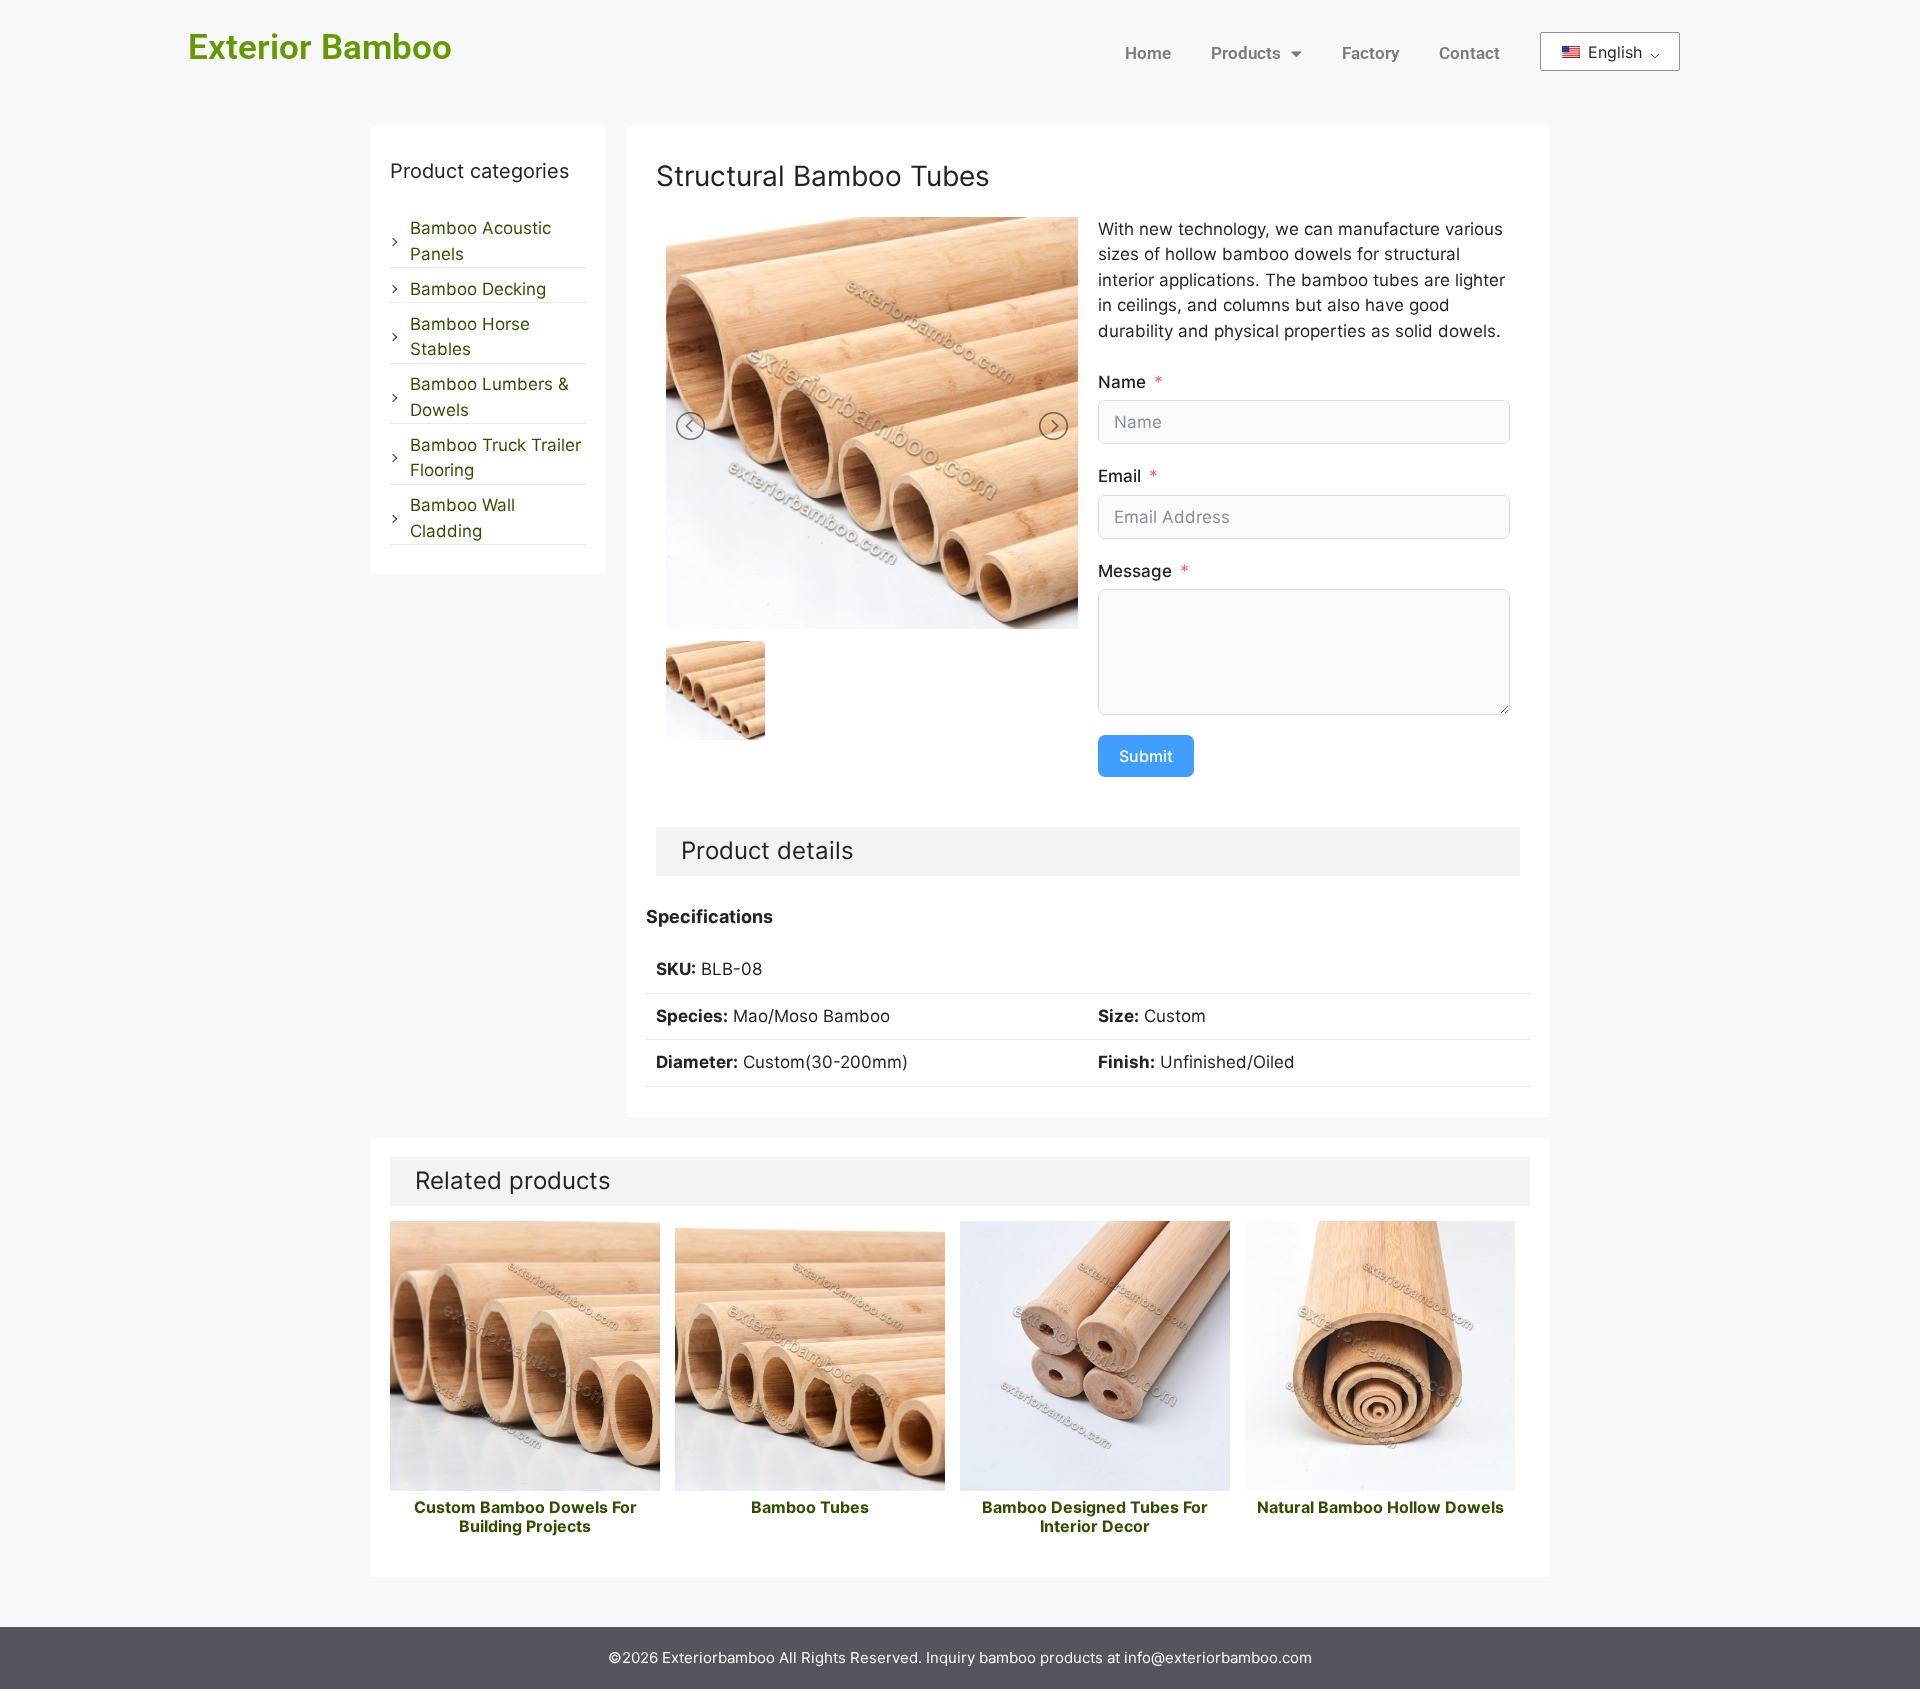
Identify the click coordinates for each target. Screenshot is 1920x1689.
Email (1119, 476)
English (1612, 52)
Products (1246, 53)
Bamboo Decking (478, 289)
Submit (1146, 756)
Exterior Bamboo (320, 47)
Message (1135, 571)
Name (1122, 382)
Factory (1370, 53)
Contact (1469, 53)
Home (1148, 53)
